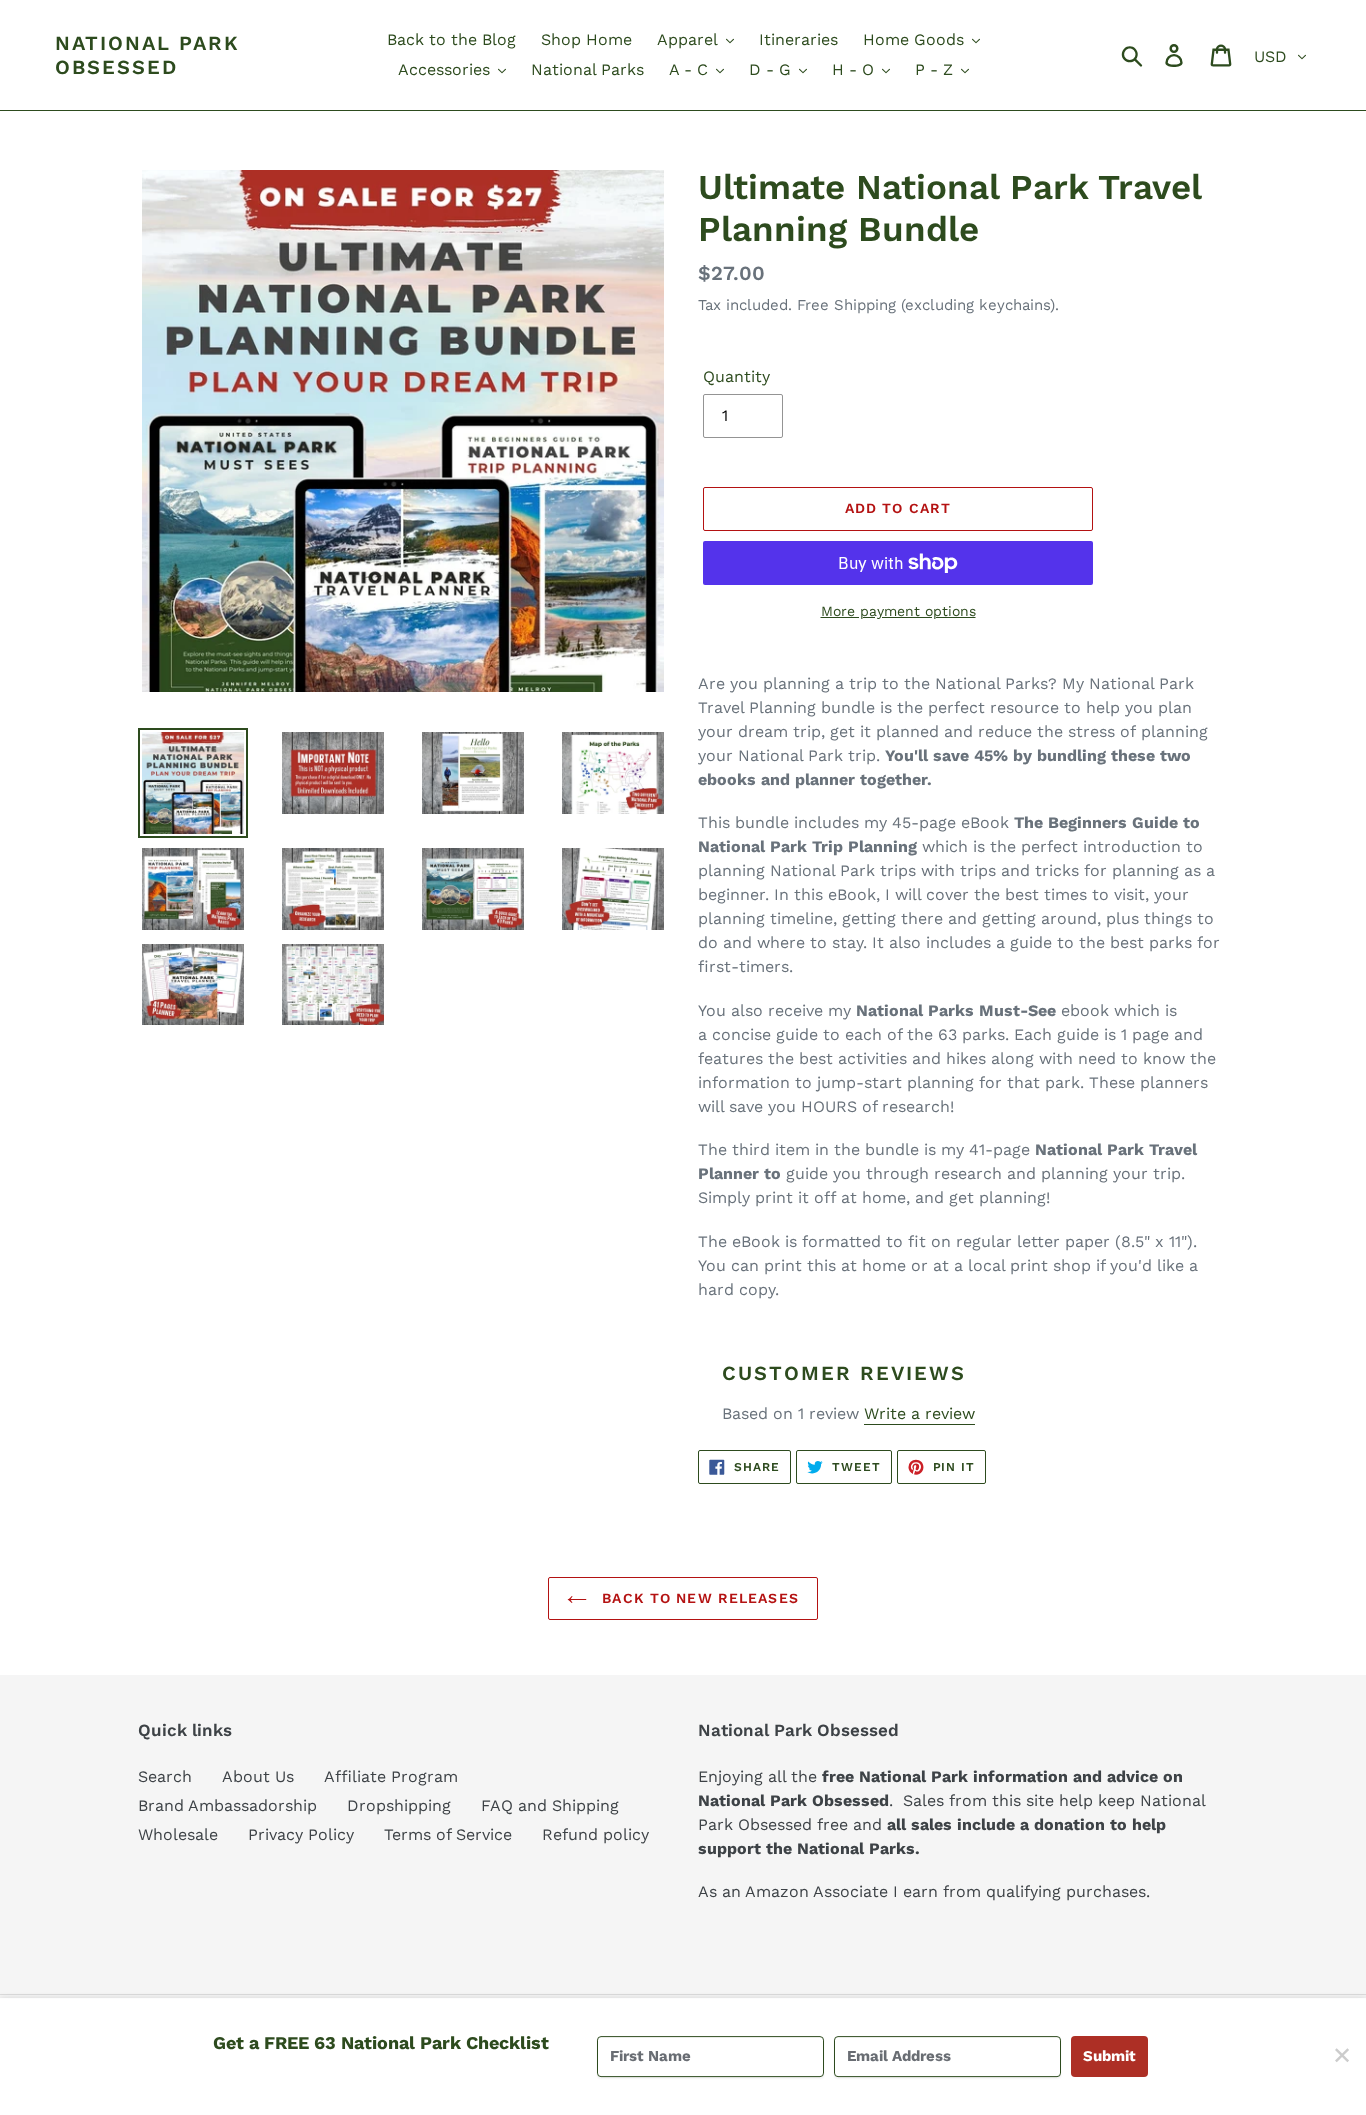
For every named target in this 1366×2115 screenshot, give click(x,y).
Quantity (736, 376)
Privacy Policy (301, 1834)
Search (165, 1776)
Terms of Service (448, 1834)
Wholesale (178, 1834)
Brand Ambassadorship (227, 1805)
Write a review (919, 1413)
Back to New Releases (698, 1598)
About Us (258, 1776)
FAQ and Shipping (550, 1805)
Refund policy (595, 1834)
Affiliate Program (391, 1776)
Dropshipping (399, 1805)
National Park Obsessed (147, 55)
